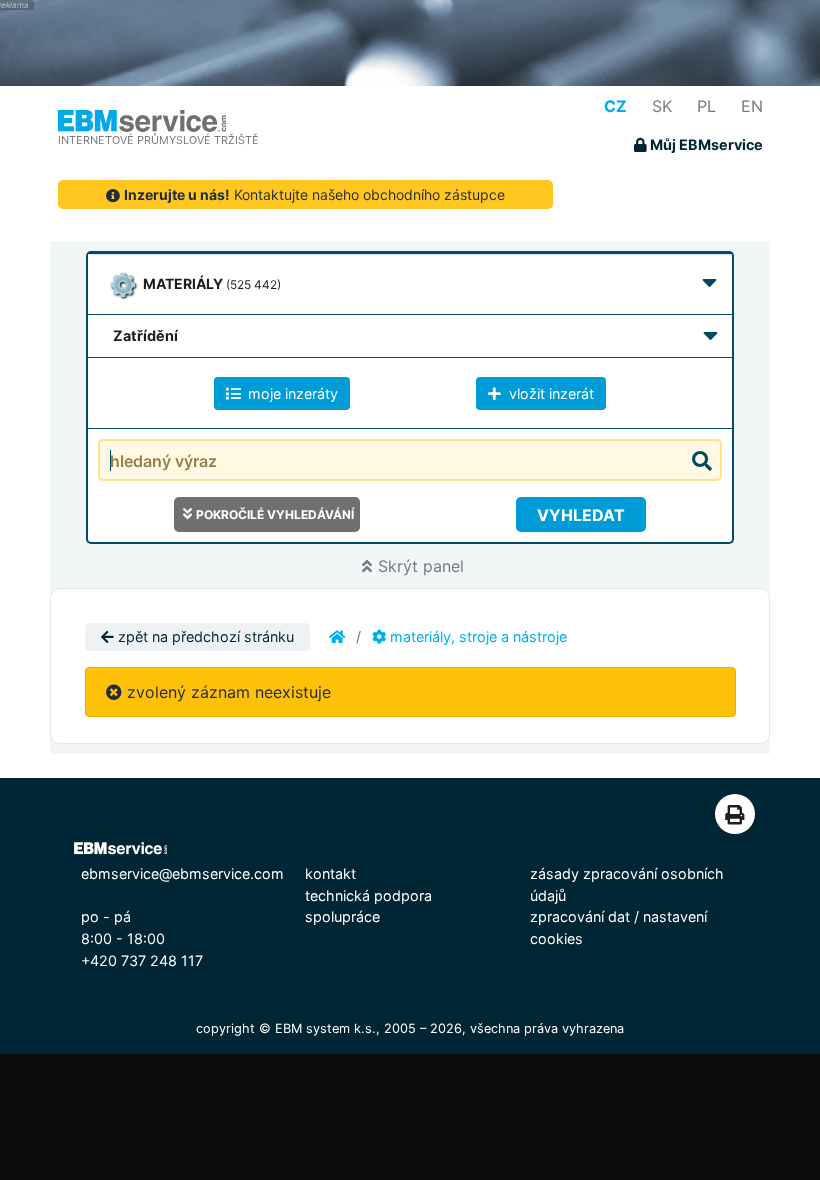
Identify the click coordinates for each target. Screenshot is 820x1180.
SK (662, 106)
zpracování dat (580, 916)
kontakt (330, 873)
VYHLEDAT (581, 515)
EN (752, 106)
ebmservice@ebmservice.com (182, 873)
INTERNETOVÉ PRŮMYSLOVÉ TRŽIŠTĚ (158, 140)
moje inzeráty (291, 393)
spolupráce (342, 916)
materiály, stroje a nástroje (476, 636)
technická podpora (368, 895)
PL (706, 106)
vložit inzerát (549, 393)
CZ (615, 106)
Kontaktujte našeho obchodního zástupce (314, 194)
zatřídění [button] (145, 335)
